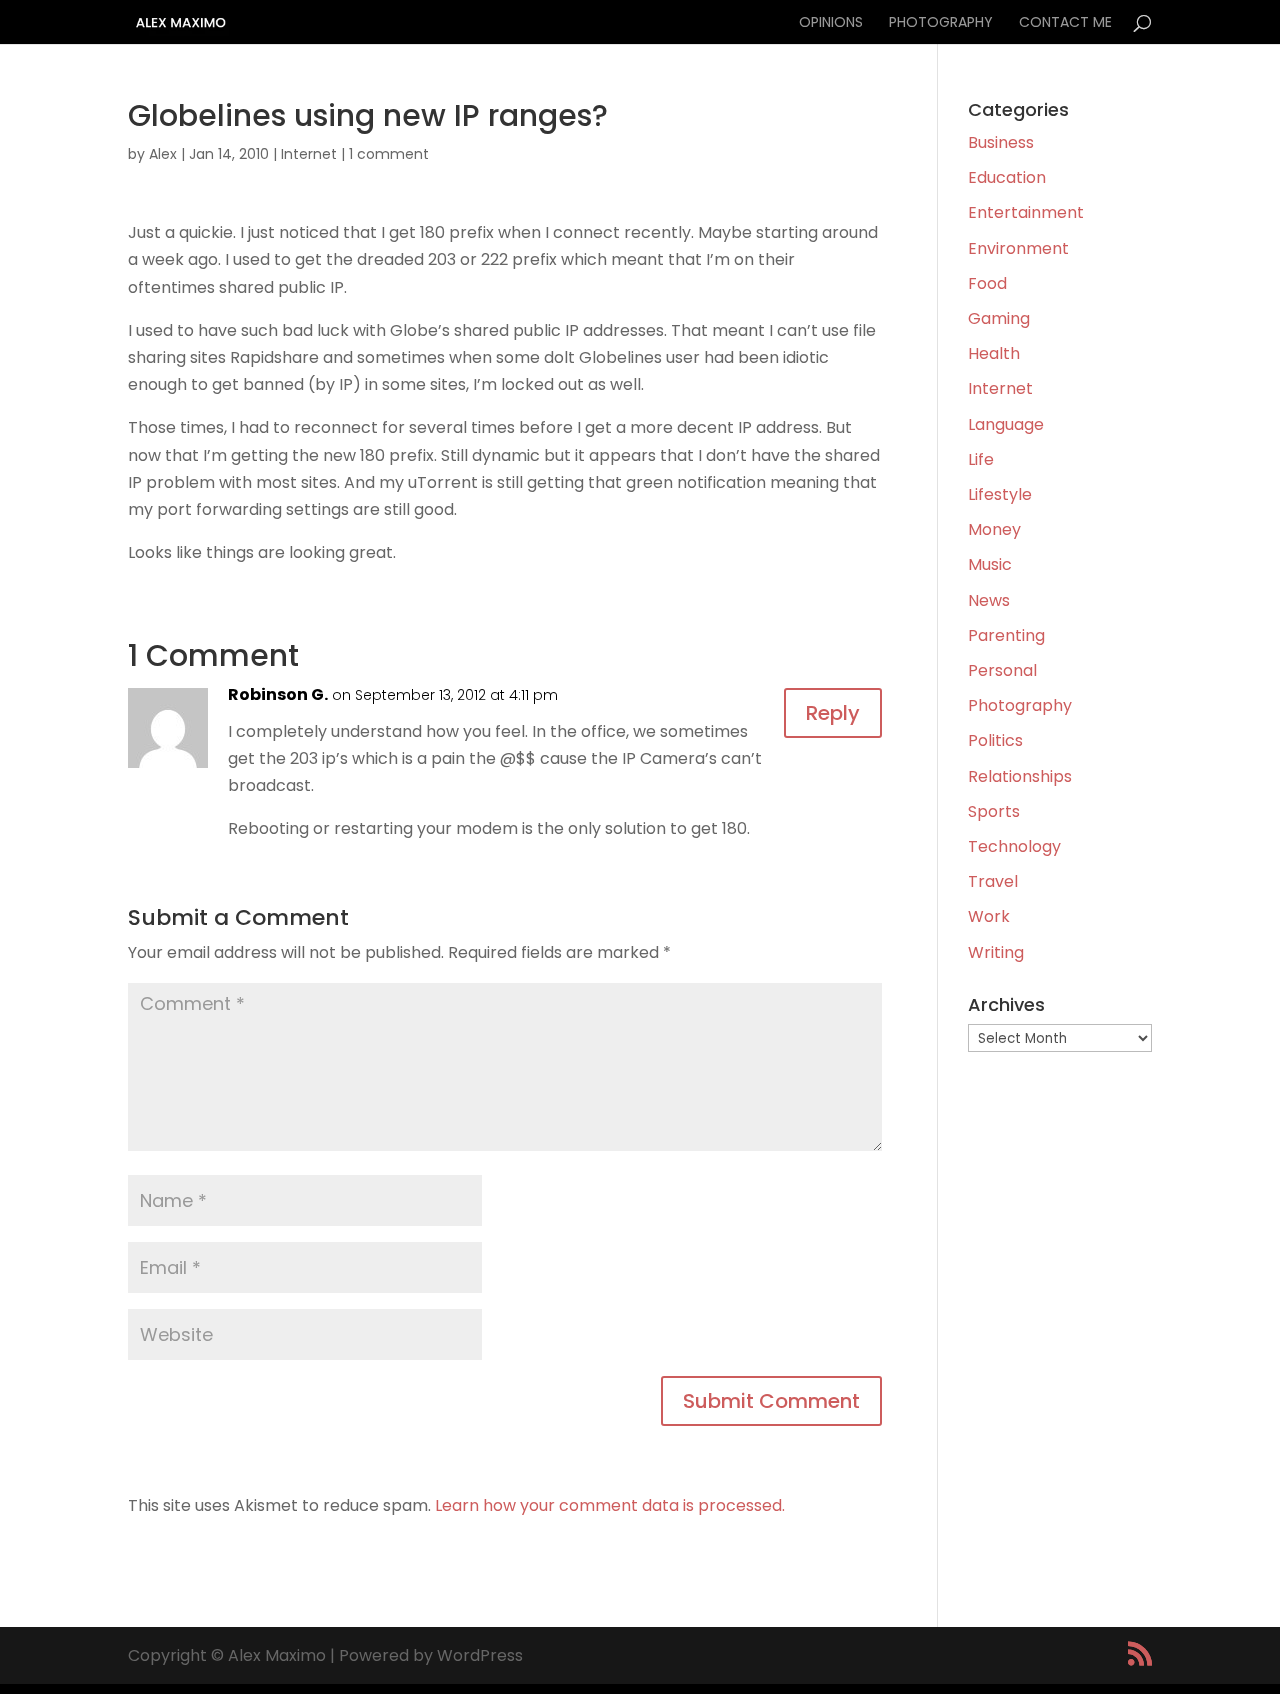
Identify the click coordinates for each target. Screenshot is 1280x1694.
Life (981, 459)
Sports (994, 811)
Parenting (1006, 635)
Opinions (831, 23)
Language (1006, 424)
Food (987, 283)
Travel (993, 881)
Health (994, 353)
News (989, 600)
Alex (163, 154)
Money (994, 529)
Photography (941, 23)
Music (990, 564)
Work (989, 916)
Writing (996, 952)
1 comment (389, 154)
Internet (309, 154)
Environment (1018, 248)
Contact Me (1065, 23)
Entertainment (1026, 212)
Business (1001, 142)
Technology (1014, 846)
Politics (995, 740)
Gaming (999, 318)
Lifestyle (1000, 494)
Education (1007, 177)
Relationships (1020, 776)
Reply (833, 713)
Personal (1002, 670)
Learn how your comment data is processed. (610, 1505)
